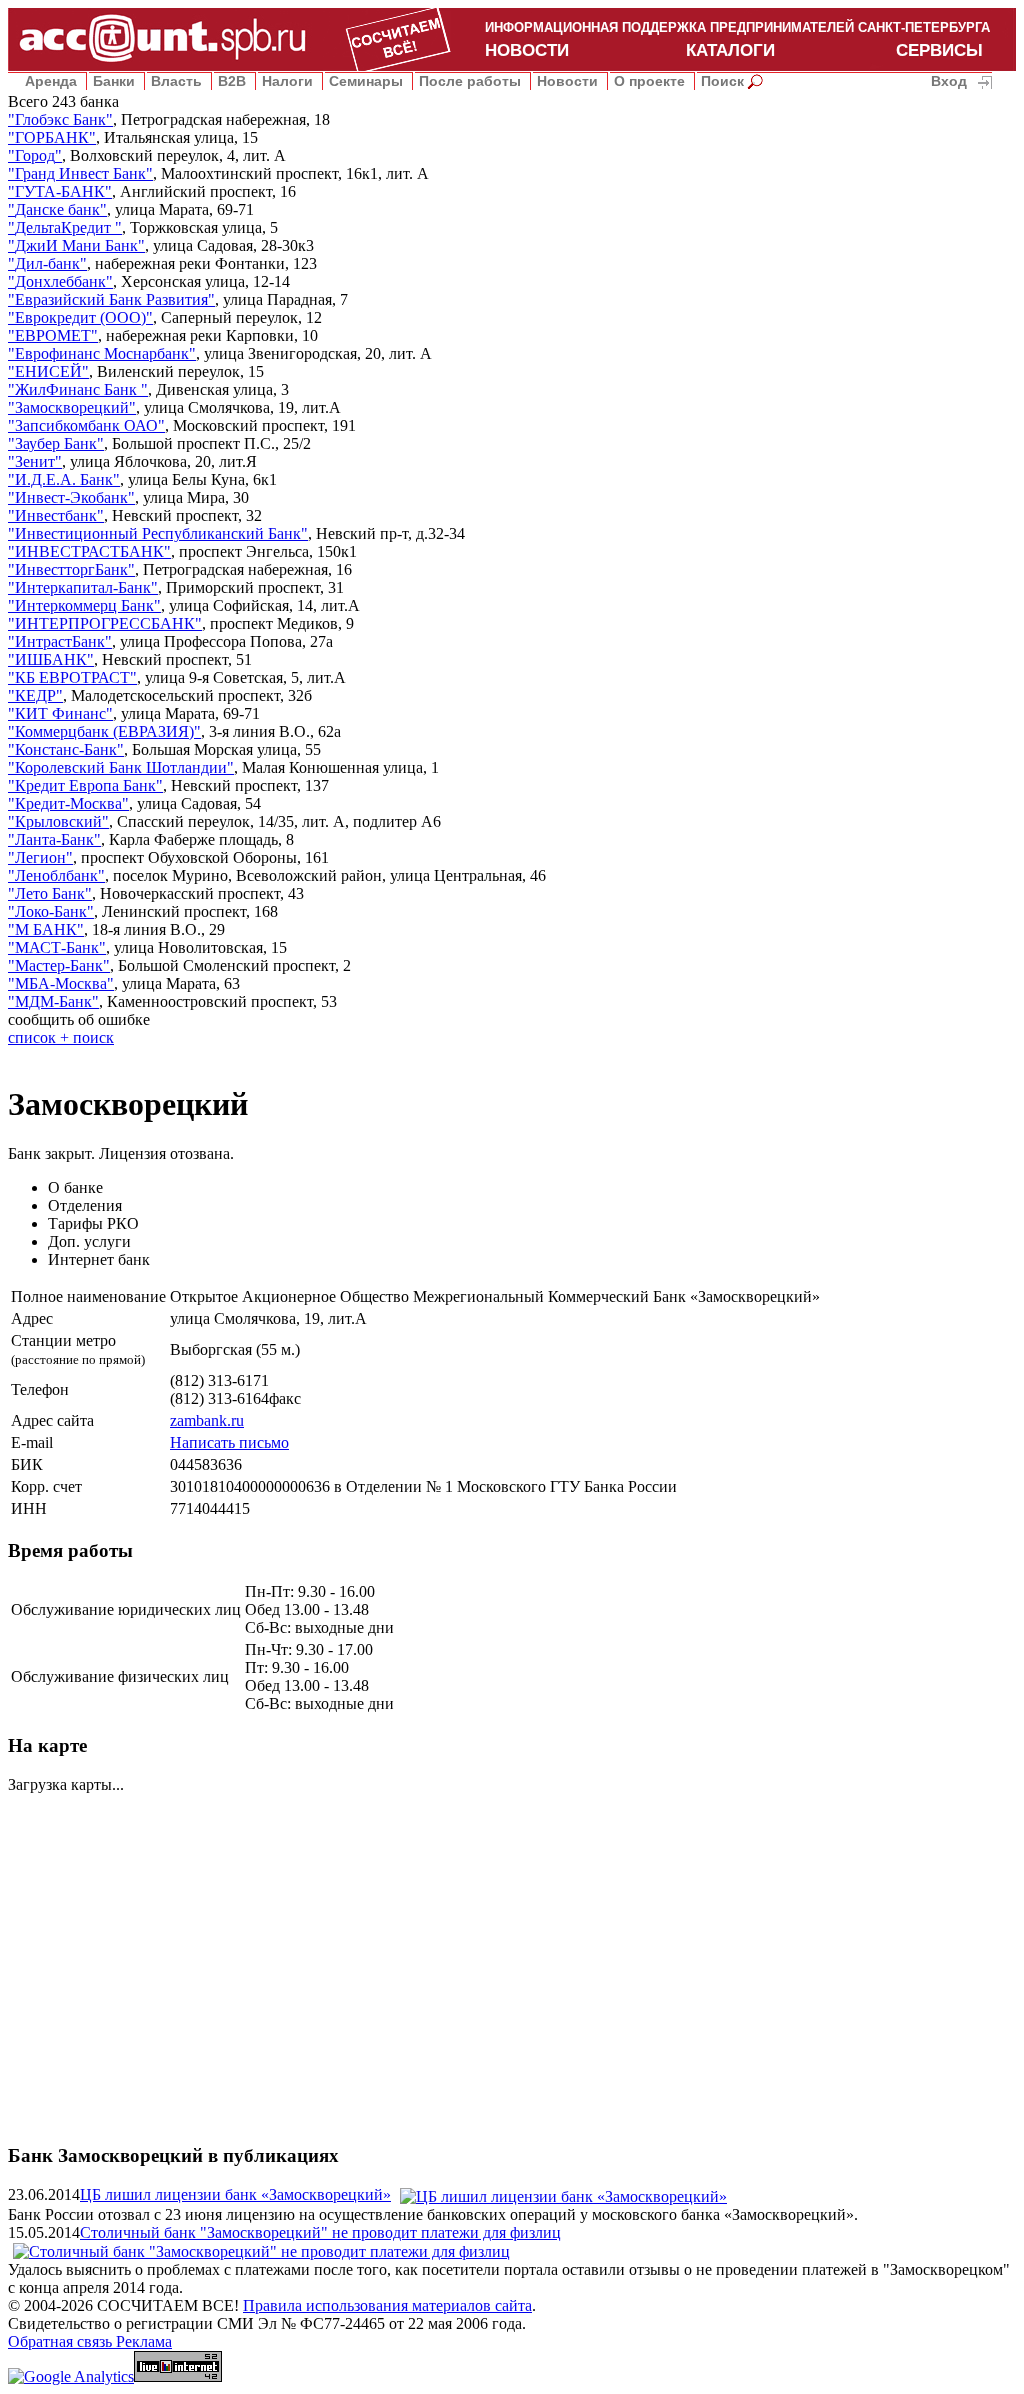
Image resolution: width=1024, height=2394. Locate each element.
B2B (232, 81)
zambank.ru (207, 1420)
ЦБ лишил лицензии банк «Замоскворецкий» (235, 2194)
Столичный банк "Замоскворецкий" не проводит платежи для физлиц (320, 2232)
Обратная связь (62, 2341)
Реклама (144, 2341)
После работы (470, 81)
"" (60, 119)
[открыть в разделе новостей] (563, 2194)
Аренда (51, 81)
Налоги (287, 81)
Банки (114, 81)
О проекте (649, 81)
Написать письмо (229, 1442)
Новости (567, 81)
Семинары (366, 81)
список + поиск (61, 1037)
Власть (176, 81)
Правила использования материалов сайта (387, 2305)
